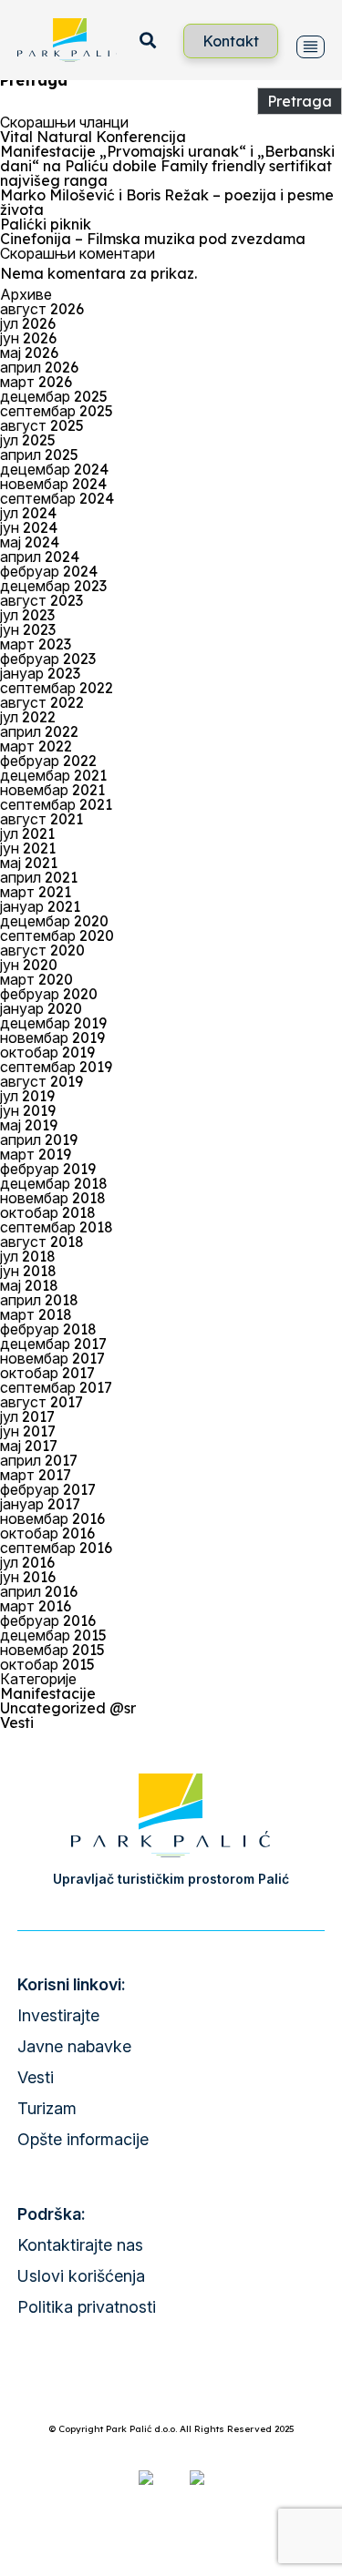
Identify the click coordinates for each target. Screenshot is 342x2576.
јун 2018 (28, 1271)
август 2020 (42, 950)
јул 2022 (28, 717)
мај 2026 (29, 353)
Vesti (17, 1722)
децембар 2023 (53, 586)
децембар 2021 (53, 775)
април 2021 (39, 877)
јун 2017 (28, 1431)
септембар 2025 (57, 411)
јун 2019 (28, 1110)
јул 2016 (27, 1562)
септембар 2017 (56, 1387)
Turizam (47, 2108)
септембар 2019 (56, 1067)
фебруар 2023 (48, 659)
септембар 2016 (56, 1548)
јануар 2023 (40, 673)
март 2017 (36, 1475)
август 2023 (41, 600)
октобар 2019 (47, 1052)
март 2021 (36, 892)
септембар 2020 (57, 935)
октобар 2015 (47, 1664)
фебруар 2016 (48, 1620)
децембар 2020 (54, 921)
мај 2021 (29, 863)
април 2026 (39, 367)
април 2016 (39, 1591)
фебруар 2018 (48, 1329)
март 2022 (36, 746)
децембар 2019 (53, 1023)
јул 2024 (28, 513)
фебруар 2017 (48, 1489)
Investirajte (58, 2015)
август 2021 (41, 819)
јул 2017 (27, 1416)
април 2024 (40, 557)
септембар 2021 (56, 804)
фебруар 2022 (48, 761)
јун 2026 (28, 338)
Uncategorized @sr (68, 1708)
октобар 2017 (47, 1373)
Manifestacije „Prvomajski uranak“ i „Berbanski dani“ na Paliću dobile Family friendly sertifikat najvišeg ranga (167, 166)
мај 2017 (29, 1446)
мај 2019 (29, 1125)
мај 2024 (30, 542)
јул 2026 (28, 323)
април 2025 (39, 455)
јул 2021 (27, 833)
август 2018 (42, 1242)
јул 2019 (27, 1096)
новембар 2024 (53, 484)
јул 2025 (28, 440)
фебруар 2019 (48, 1169)
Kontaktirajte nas (80, 2245)
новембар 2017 (52, 1358)
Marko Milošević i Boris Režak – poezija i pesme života (167, 202)
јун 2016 (28, 1577)
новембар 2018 (53, 1198)
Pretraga (34, 80)
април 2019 (39, 1140)
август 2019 (41, 1081)
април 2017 (39, 1460)
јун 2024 (29, 527)
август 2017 (41, 1402)
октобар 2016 (47, 1533)
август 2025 (42, 425)
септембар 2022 (57, 688)
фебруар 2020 (49, 994)
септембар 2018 (57, 1227)
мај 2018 (29, 1285)
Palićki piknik (46, 224)
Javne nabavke (74, 2046)
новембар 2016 (52, 1518)
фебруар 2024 (49, 571)
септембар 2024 (57, 498)
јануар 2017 (40, 1504)
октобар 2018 (48, 1212)
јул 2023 (27, 615)
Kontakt (231, 41)
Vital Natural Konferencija (93, 137)
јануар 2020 (41, 1008)
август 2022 (42, 702)
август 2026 (42, 309)
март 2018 (36, 1314)
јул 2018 (28, 1256)
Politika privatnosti (87, 2307)
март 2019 (36, 1154)
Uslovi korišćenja (81, 2276)
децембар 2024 (54, 469)
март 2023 (36, 644)
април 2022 (39, 731)
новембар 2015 (52, 1650)
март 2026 (36, 382)
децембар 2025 (54, 396)
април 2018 (39, 1300)
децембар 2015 (53, 1635)
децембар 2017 (53, 1344)
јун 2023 (28, 629)
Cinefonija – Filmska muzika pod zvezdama (153, 239)
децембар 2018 (54, 1183)
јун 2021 (28, 848)
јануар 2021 (40, 906)
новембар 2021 (52, 790)
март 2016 (36, 1606)
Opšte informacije (83, 2139)
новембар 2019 (52, 1038)
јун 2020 (29, 965)
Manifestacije (48, 1693)
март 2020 (36, 979)
